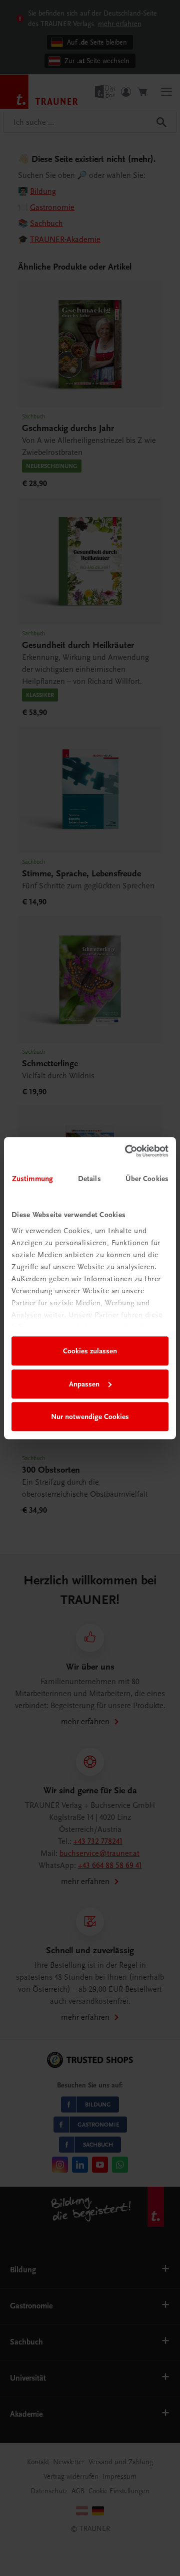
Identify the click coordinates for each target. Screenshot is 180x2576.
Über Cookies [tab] (147, 1179)
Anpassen (84, 1384)
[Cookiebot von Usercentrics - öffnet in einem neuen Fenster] (127, 1151)
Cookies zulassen (90, 1351)
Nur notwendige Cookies (90, 1417)
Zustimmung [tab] (32, 1179)
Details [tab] (89, 1179)
